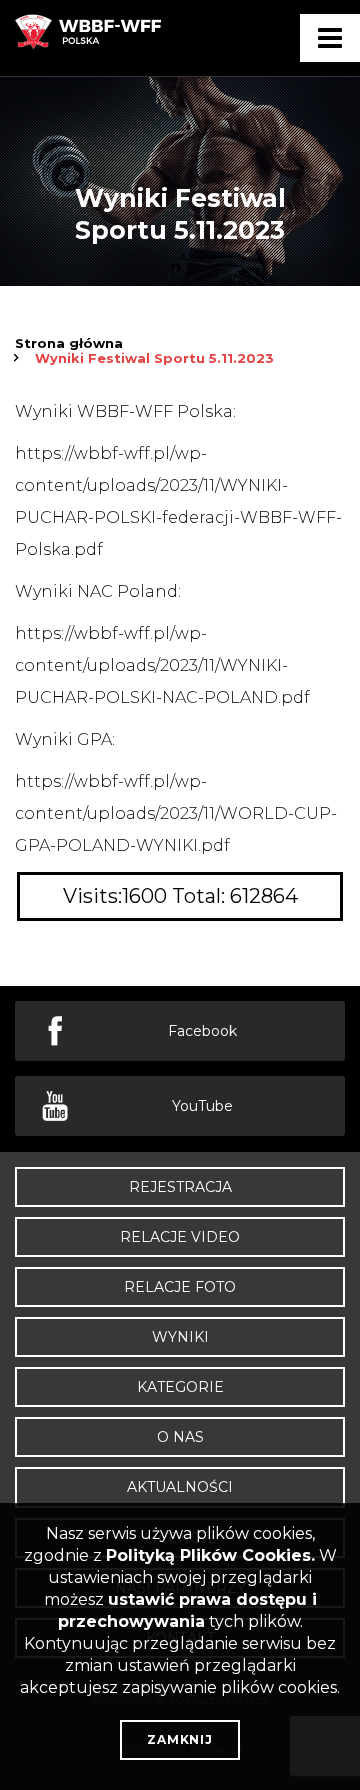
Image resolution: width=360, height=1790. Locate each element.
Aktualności (180, 1487)
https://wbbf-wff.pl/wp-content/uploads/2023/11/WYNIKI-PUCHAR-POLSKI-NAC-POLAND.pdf (162, 665)
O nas (180, 1437)
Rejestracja (180, 1187)
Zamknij (180, 1739)
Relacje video (180, 1237)
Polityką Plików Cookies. (210, 1555)
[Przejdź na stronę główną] (90, 45)
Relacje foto (180, 1287)
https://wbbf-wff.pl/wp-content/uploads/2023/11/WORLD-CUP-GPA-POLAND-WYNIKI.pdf (176, 813)
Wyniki (180, 1337)
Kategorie (180, 1387)
